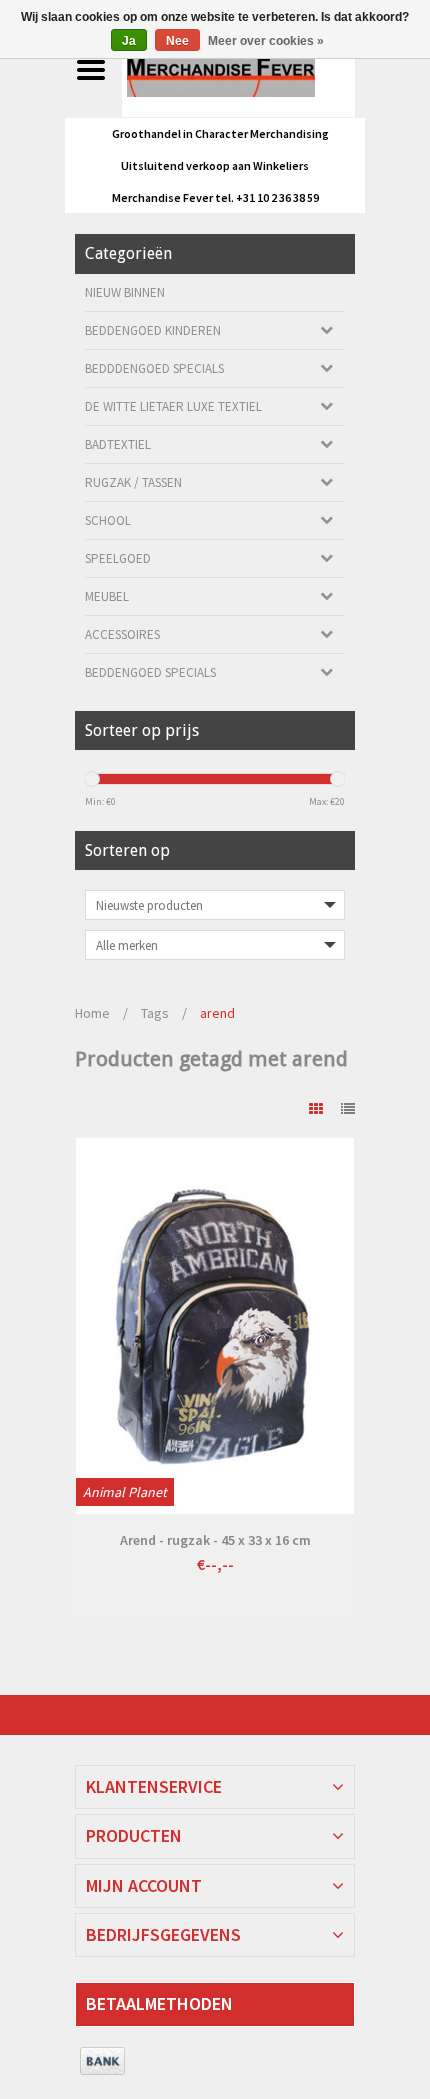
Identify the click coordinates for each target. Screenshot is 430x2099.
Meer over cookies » (266, 41)
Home (92, 1013)
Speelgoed (118, 558)
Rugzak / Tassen (133, 482)
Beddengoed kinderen (153, 330)
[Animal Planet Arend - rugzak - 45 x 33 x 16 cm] (215, 1326)
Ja (129, 41)
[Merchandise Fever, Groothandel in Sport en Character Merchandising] (238, 69)
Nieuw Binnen (125, 292)
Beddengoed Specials (150, 672)
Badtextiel (118, 444)
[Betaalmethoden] (102, 2062)
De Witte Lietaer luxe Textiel (173, 406)
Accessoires (122, 634)
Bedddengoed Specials (154, 368)
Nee (177, 41)
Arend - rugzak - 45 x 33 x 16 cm (215, 1540)
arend (217, 1013)
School (108, 520)
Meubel (107, 596)
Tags (155, 1013)
